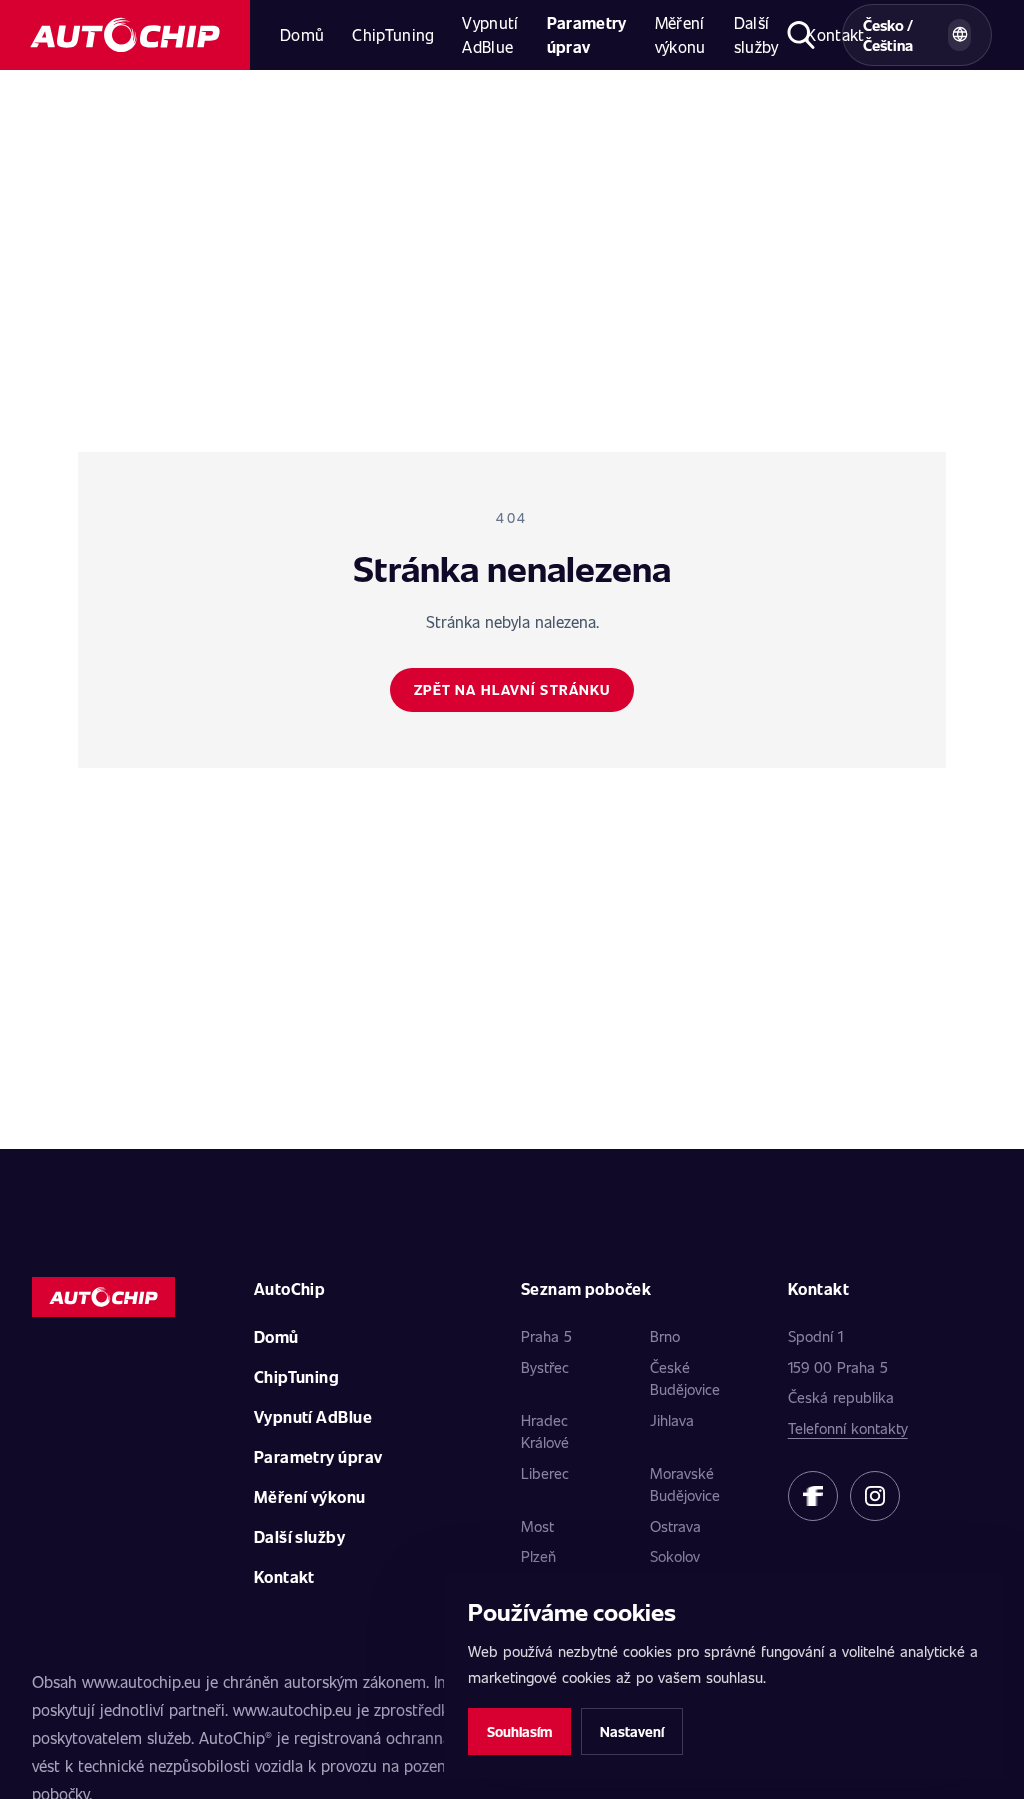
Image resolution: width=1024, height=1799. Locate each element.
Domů (302, 34)
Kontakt (284, 1576)
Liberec (545, 1473)
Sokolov (675, 1556)
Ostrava (675, 1526)
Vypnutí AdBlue (490, 34)
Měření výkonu (680, 34)
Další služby (756, 34)
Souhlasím (519, 1731)
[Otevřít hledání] (801, 35)
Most (537, 1526)
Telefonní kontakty (848, 1428)
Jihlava (672, 1420)
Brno (665, 1336)
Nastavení (632, 1731)
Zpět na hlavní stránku (512, 689)
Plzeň (538, 1556)
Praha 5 (546, 1336)
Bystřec (545, 1367)
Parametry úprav (587, 34)
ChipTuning (393, 34)
